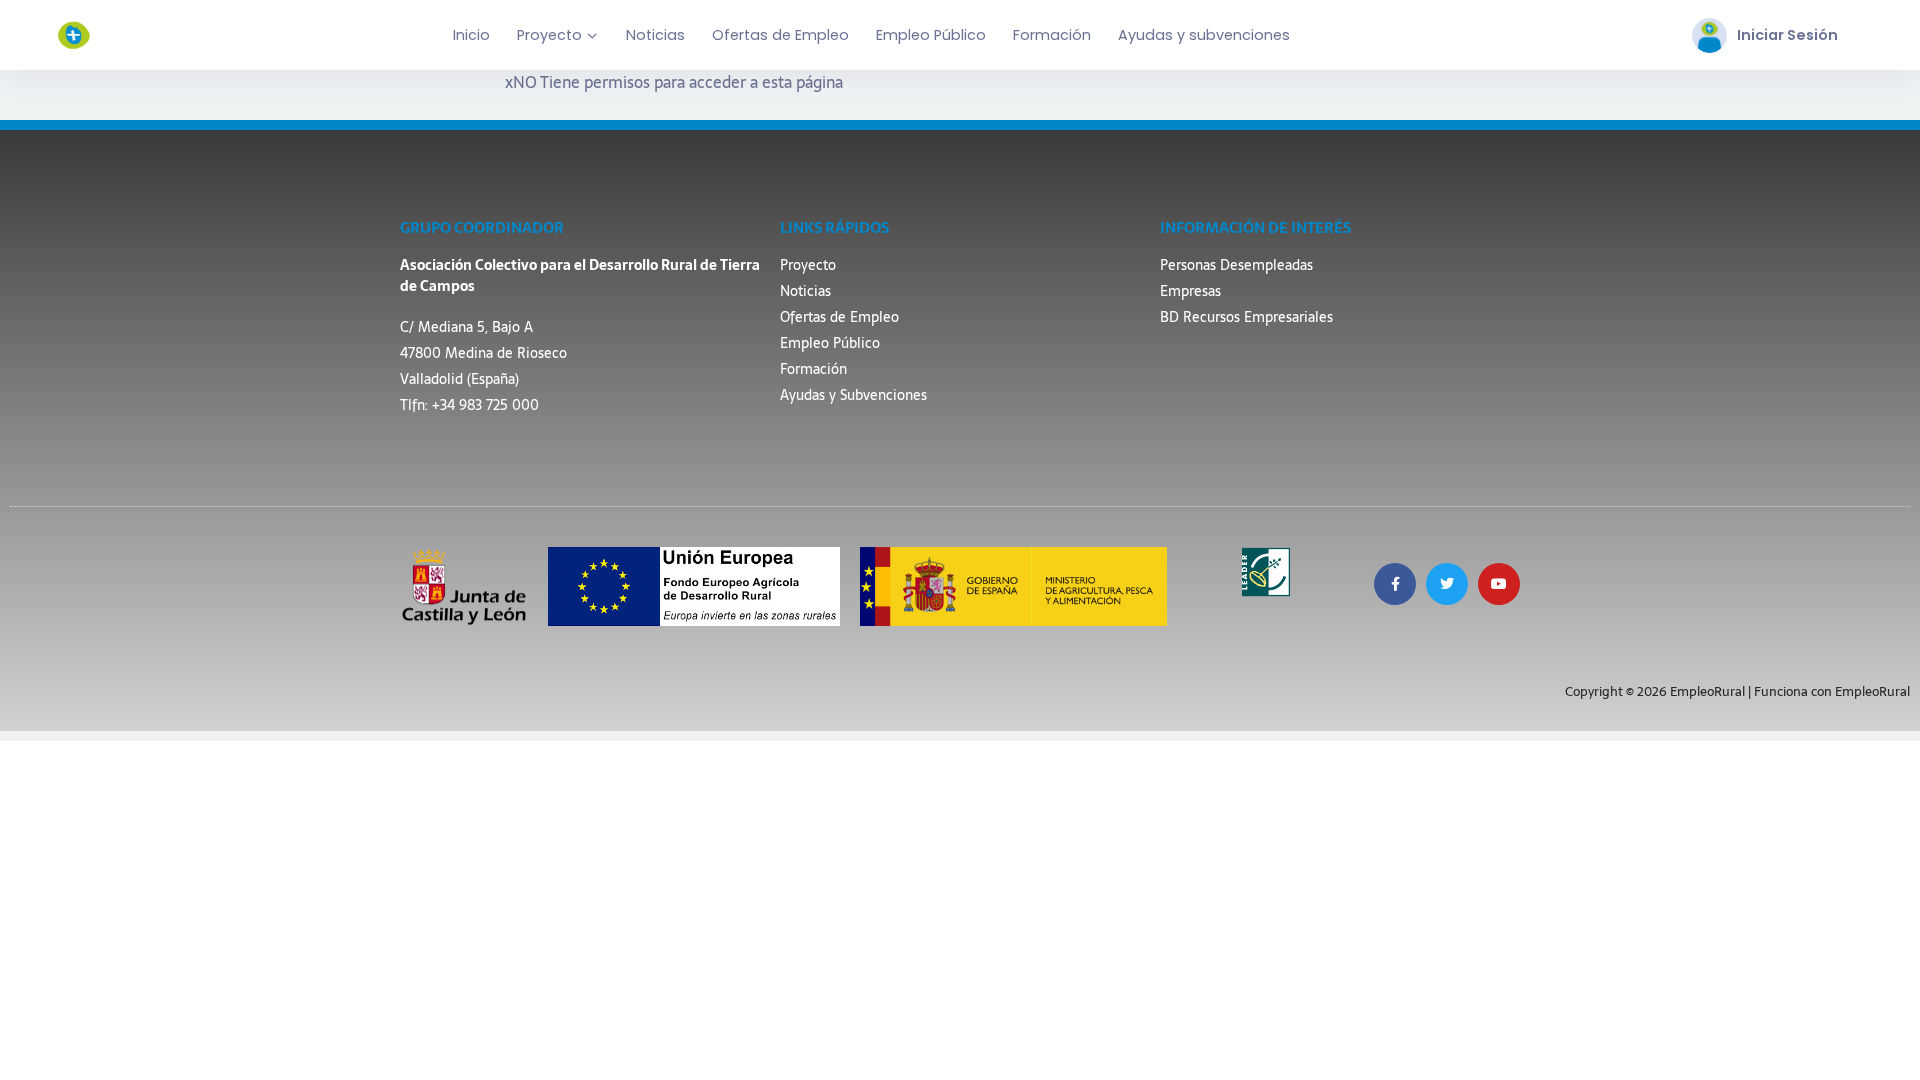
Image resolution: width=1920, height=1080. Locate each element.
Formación (1052, 35)
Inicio (471, 35)
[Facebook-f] (1395, 584)
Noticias (655, 35)
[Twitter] (1447, 584)
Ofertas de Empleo (780, 35)
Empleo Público (931, 35)
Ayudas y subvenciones (1204, 35)
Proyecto (549, 35)
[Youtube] (1499, 584)
